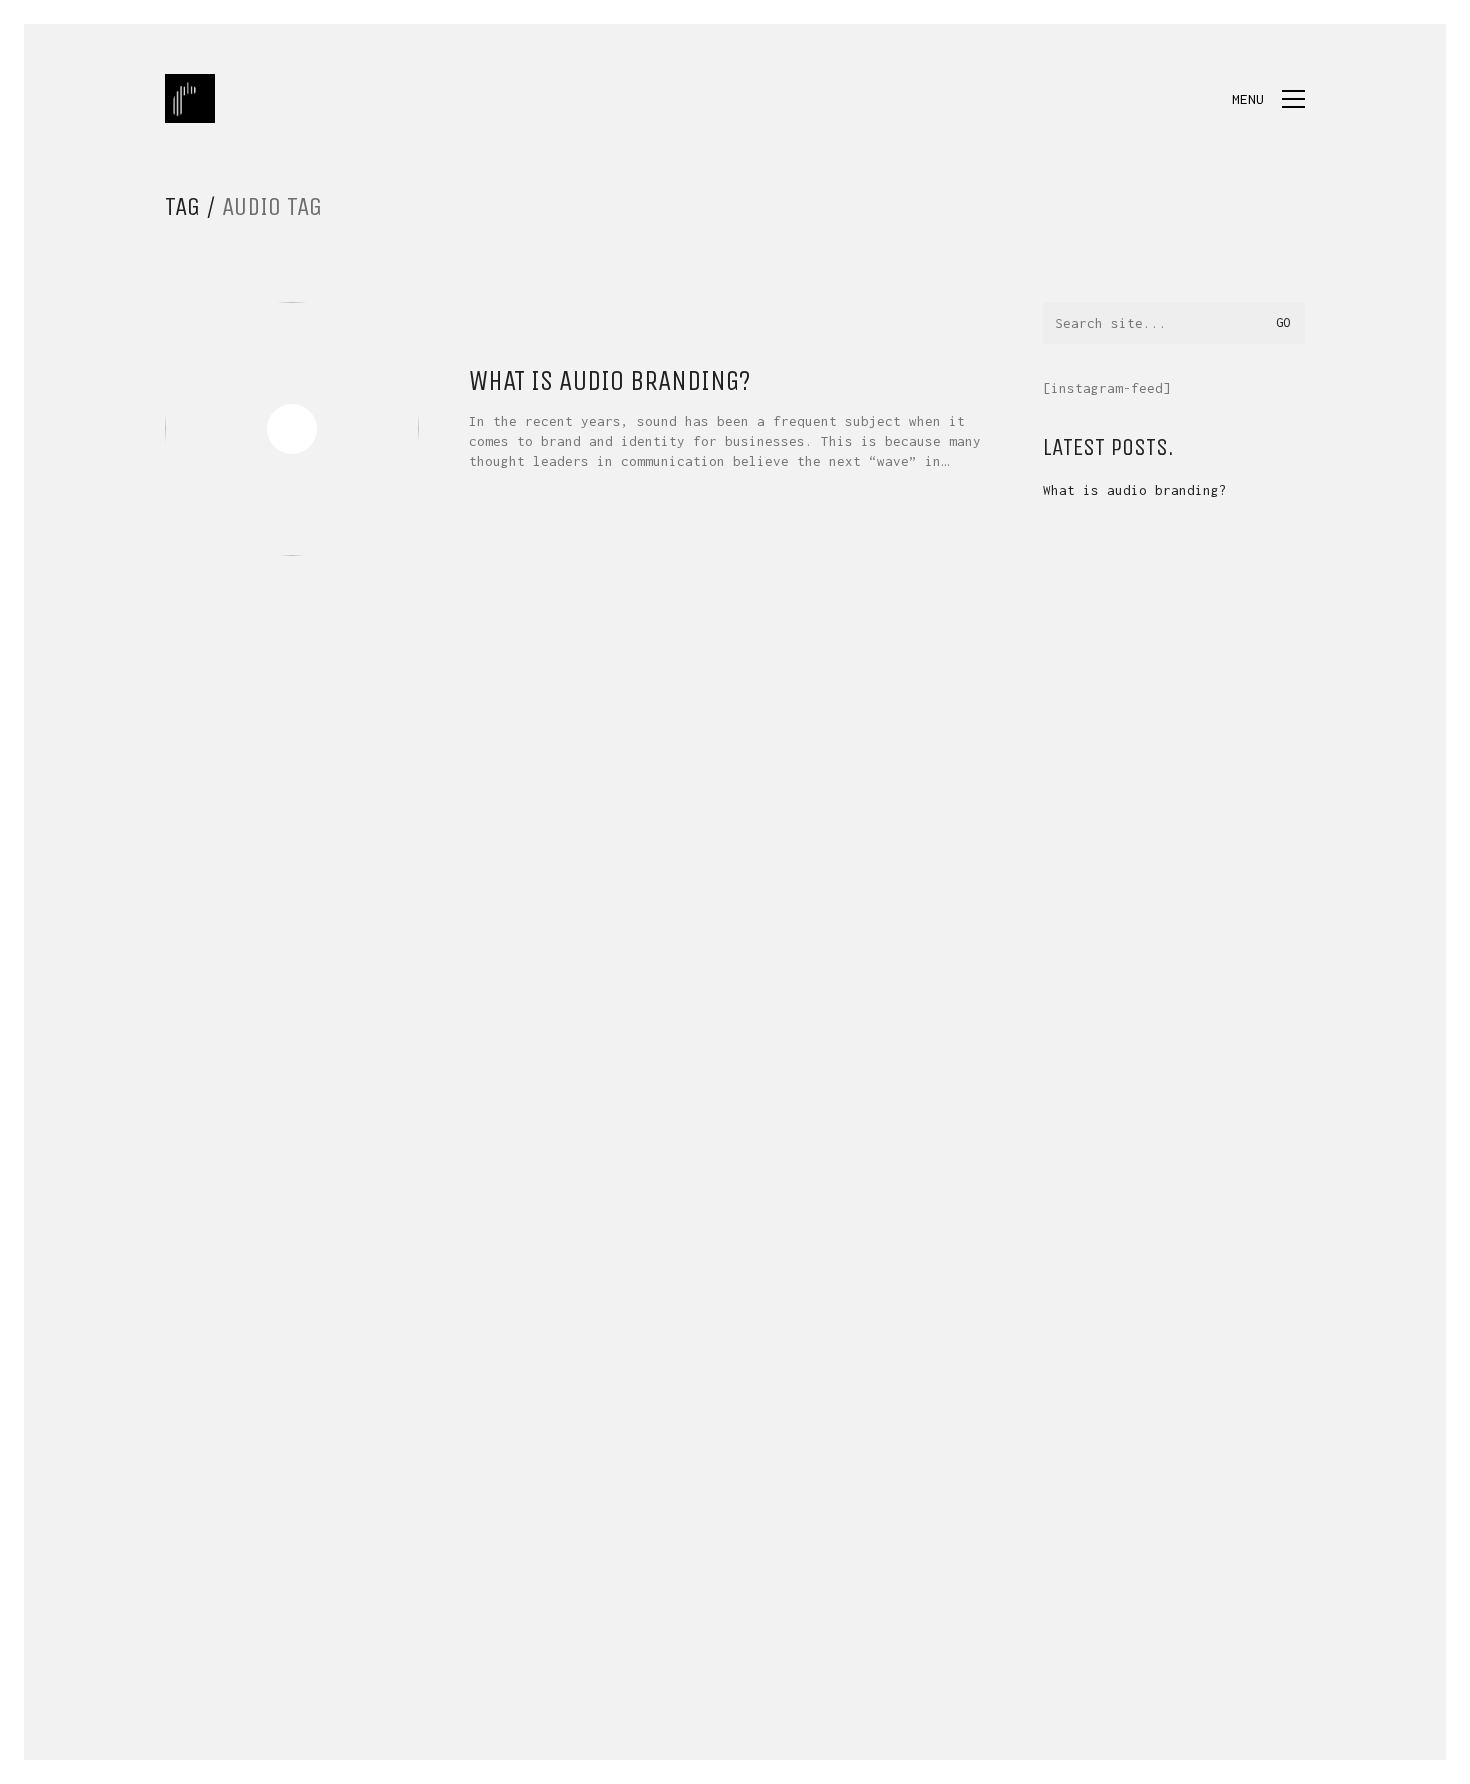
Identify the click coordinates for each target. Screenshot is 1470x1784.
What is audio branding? (610, 381)
